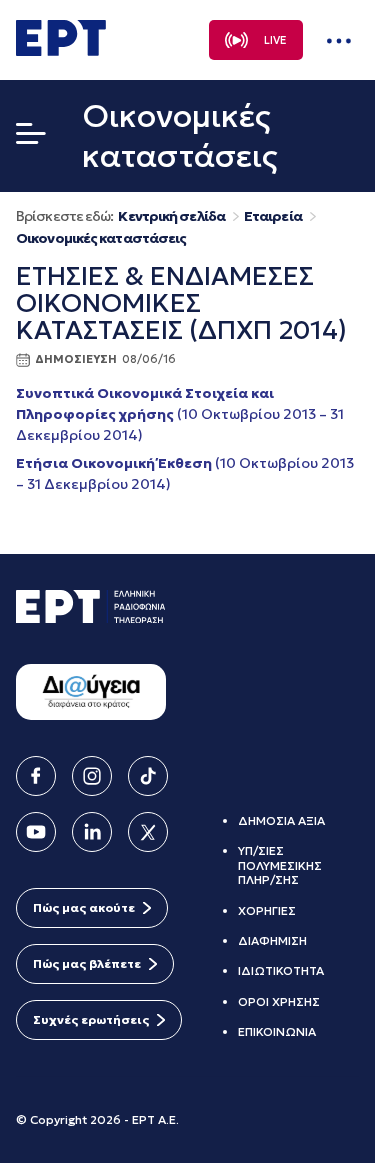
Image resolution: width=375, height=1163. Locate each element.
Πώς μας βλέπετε (87, 963)
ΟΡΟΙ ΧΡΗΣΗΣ (279, 1001)
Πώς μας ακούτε (84, 907)
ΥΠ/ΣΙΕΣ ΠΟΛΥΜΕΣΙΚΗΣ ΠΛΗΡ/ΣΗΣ (280, 865)
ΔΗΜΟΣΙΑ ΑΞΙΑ (281, 820)
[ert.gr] (61, 50)
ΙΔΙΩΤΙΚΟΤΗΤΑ (281, 970)
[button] (31, 138)
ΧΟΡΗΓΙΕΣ (267, 910)
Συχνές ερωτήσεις (91, 1019)
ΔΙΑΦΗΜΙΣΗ (272, 940)
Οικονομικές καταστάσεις (101, 238)
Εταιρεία (273, 216)
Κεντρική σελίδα (171, 216)
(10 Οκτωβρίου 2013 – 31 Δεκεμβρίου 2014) (180, 414)
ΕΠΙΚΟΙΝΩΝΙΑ (277, 1031)
